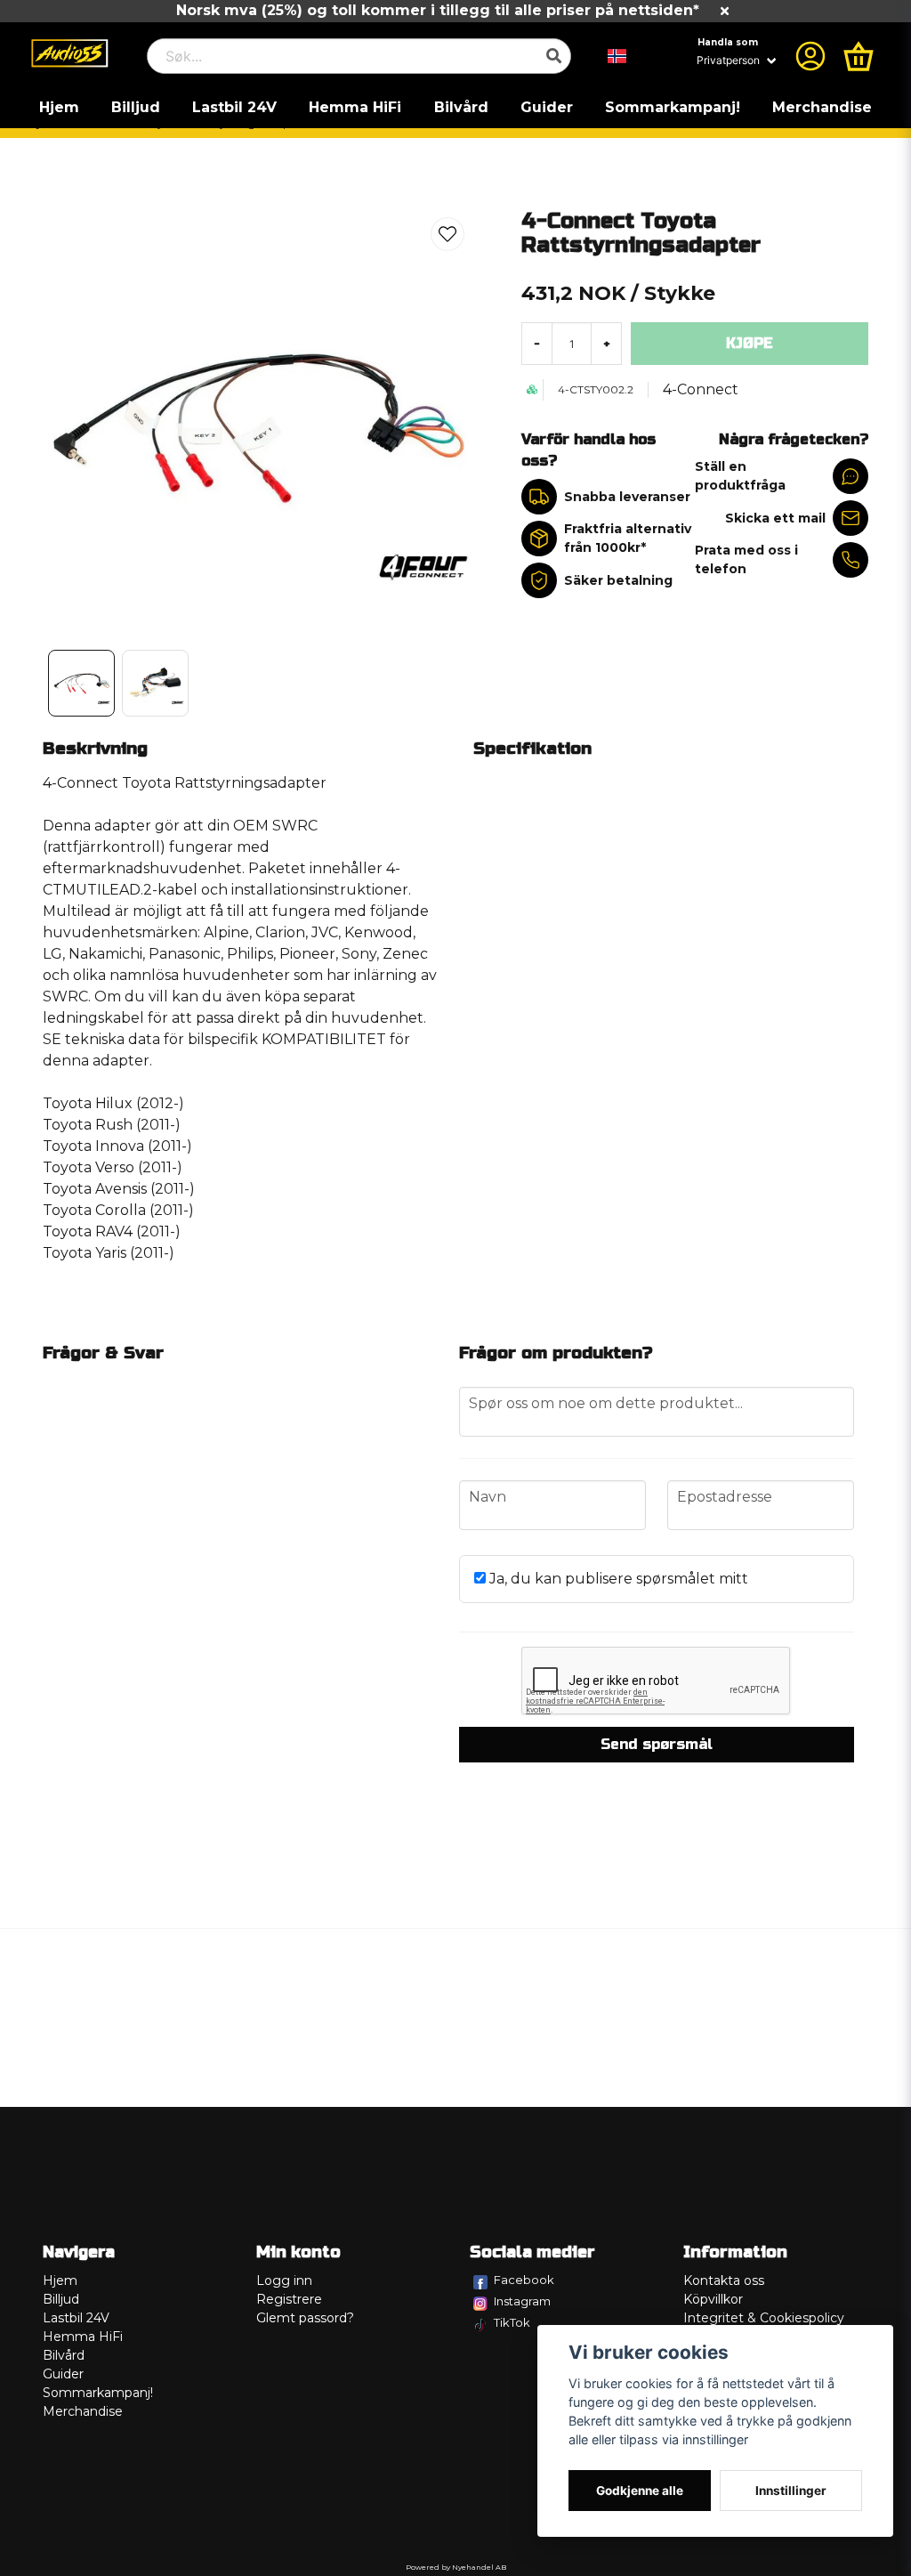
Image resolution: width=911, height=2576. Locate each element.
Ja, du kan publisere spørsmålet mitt (617, 1579)
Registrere (289, 2299)
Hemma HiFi (355, 107)
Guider (547, 107)
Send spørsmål (657, 1744)
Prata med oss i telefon (746, 559)
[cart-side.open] (859, 56)
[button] (617, 56)
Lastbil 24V (234, 107)
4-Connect (701, 389)
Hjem (59, 107)
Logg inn (284, 2280)
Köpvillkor (713, 2299)
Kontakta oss (724, 2280)
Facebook (524, 2280)
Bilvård (461, 107)
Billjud (136, 107)
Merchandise (822, 107)
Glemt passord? (305, 2318)
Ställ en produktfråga (740, 476)
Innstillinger (791, 2491)
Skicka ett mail (775, 518)
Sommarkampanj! (673, 107)
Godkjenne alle (640, 2491)
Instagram (522, 2301)
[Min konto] (810, 56)
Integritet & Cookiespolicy (764, 2318)
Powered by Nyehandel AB (456, 2567)
